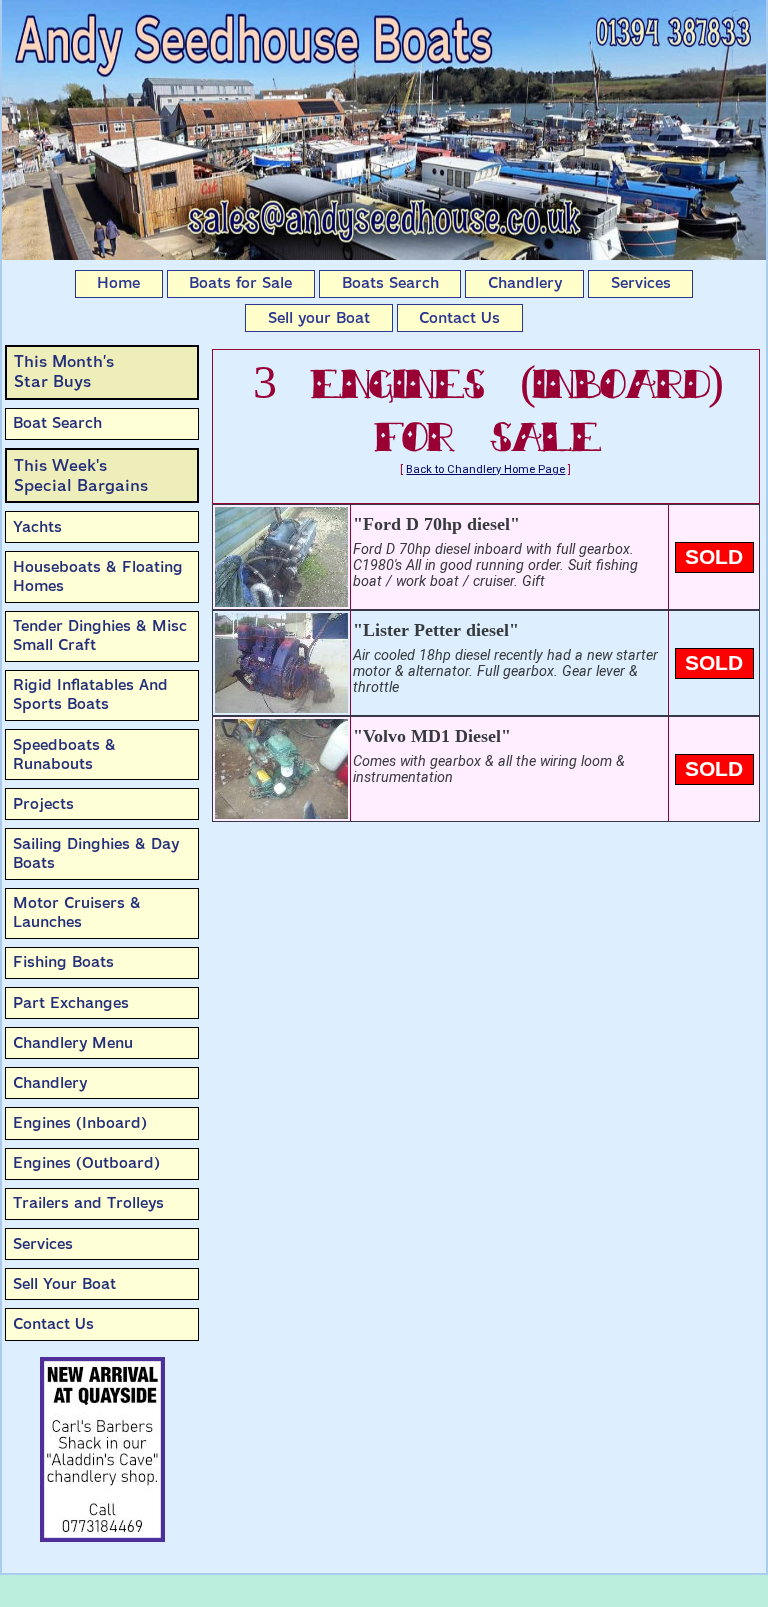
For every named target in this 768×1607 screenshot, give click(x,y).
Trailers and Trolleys (88, 1203)
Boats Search (390, 283)
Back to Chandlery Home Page (485, 469)
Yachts (37, 527)
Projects (43, 804)
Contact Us (459, 318)
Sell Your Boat (64, 1284)
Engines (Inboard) (80, 1123)
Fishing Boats (63, 962)
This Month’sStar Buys (64, 371)
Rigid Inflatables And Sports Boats (90, 694)
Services (641, 283)
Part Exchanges (71, 1003)
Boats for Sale (240, 283)
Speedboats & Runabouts (64, 754)
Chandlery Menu (73, 1043)
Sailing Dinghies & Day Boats (96, 853)
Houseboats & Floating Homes (98, 576)
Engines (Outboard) (86, 1163)
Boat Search (57, 423)
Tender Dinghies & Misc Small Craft (100, 635)
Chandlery (525, 283)
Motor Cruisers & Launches (77, 912)
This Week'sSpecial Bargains (81, 475)
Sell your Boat (319, 318)
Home (118, 283)
